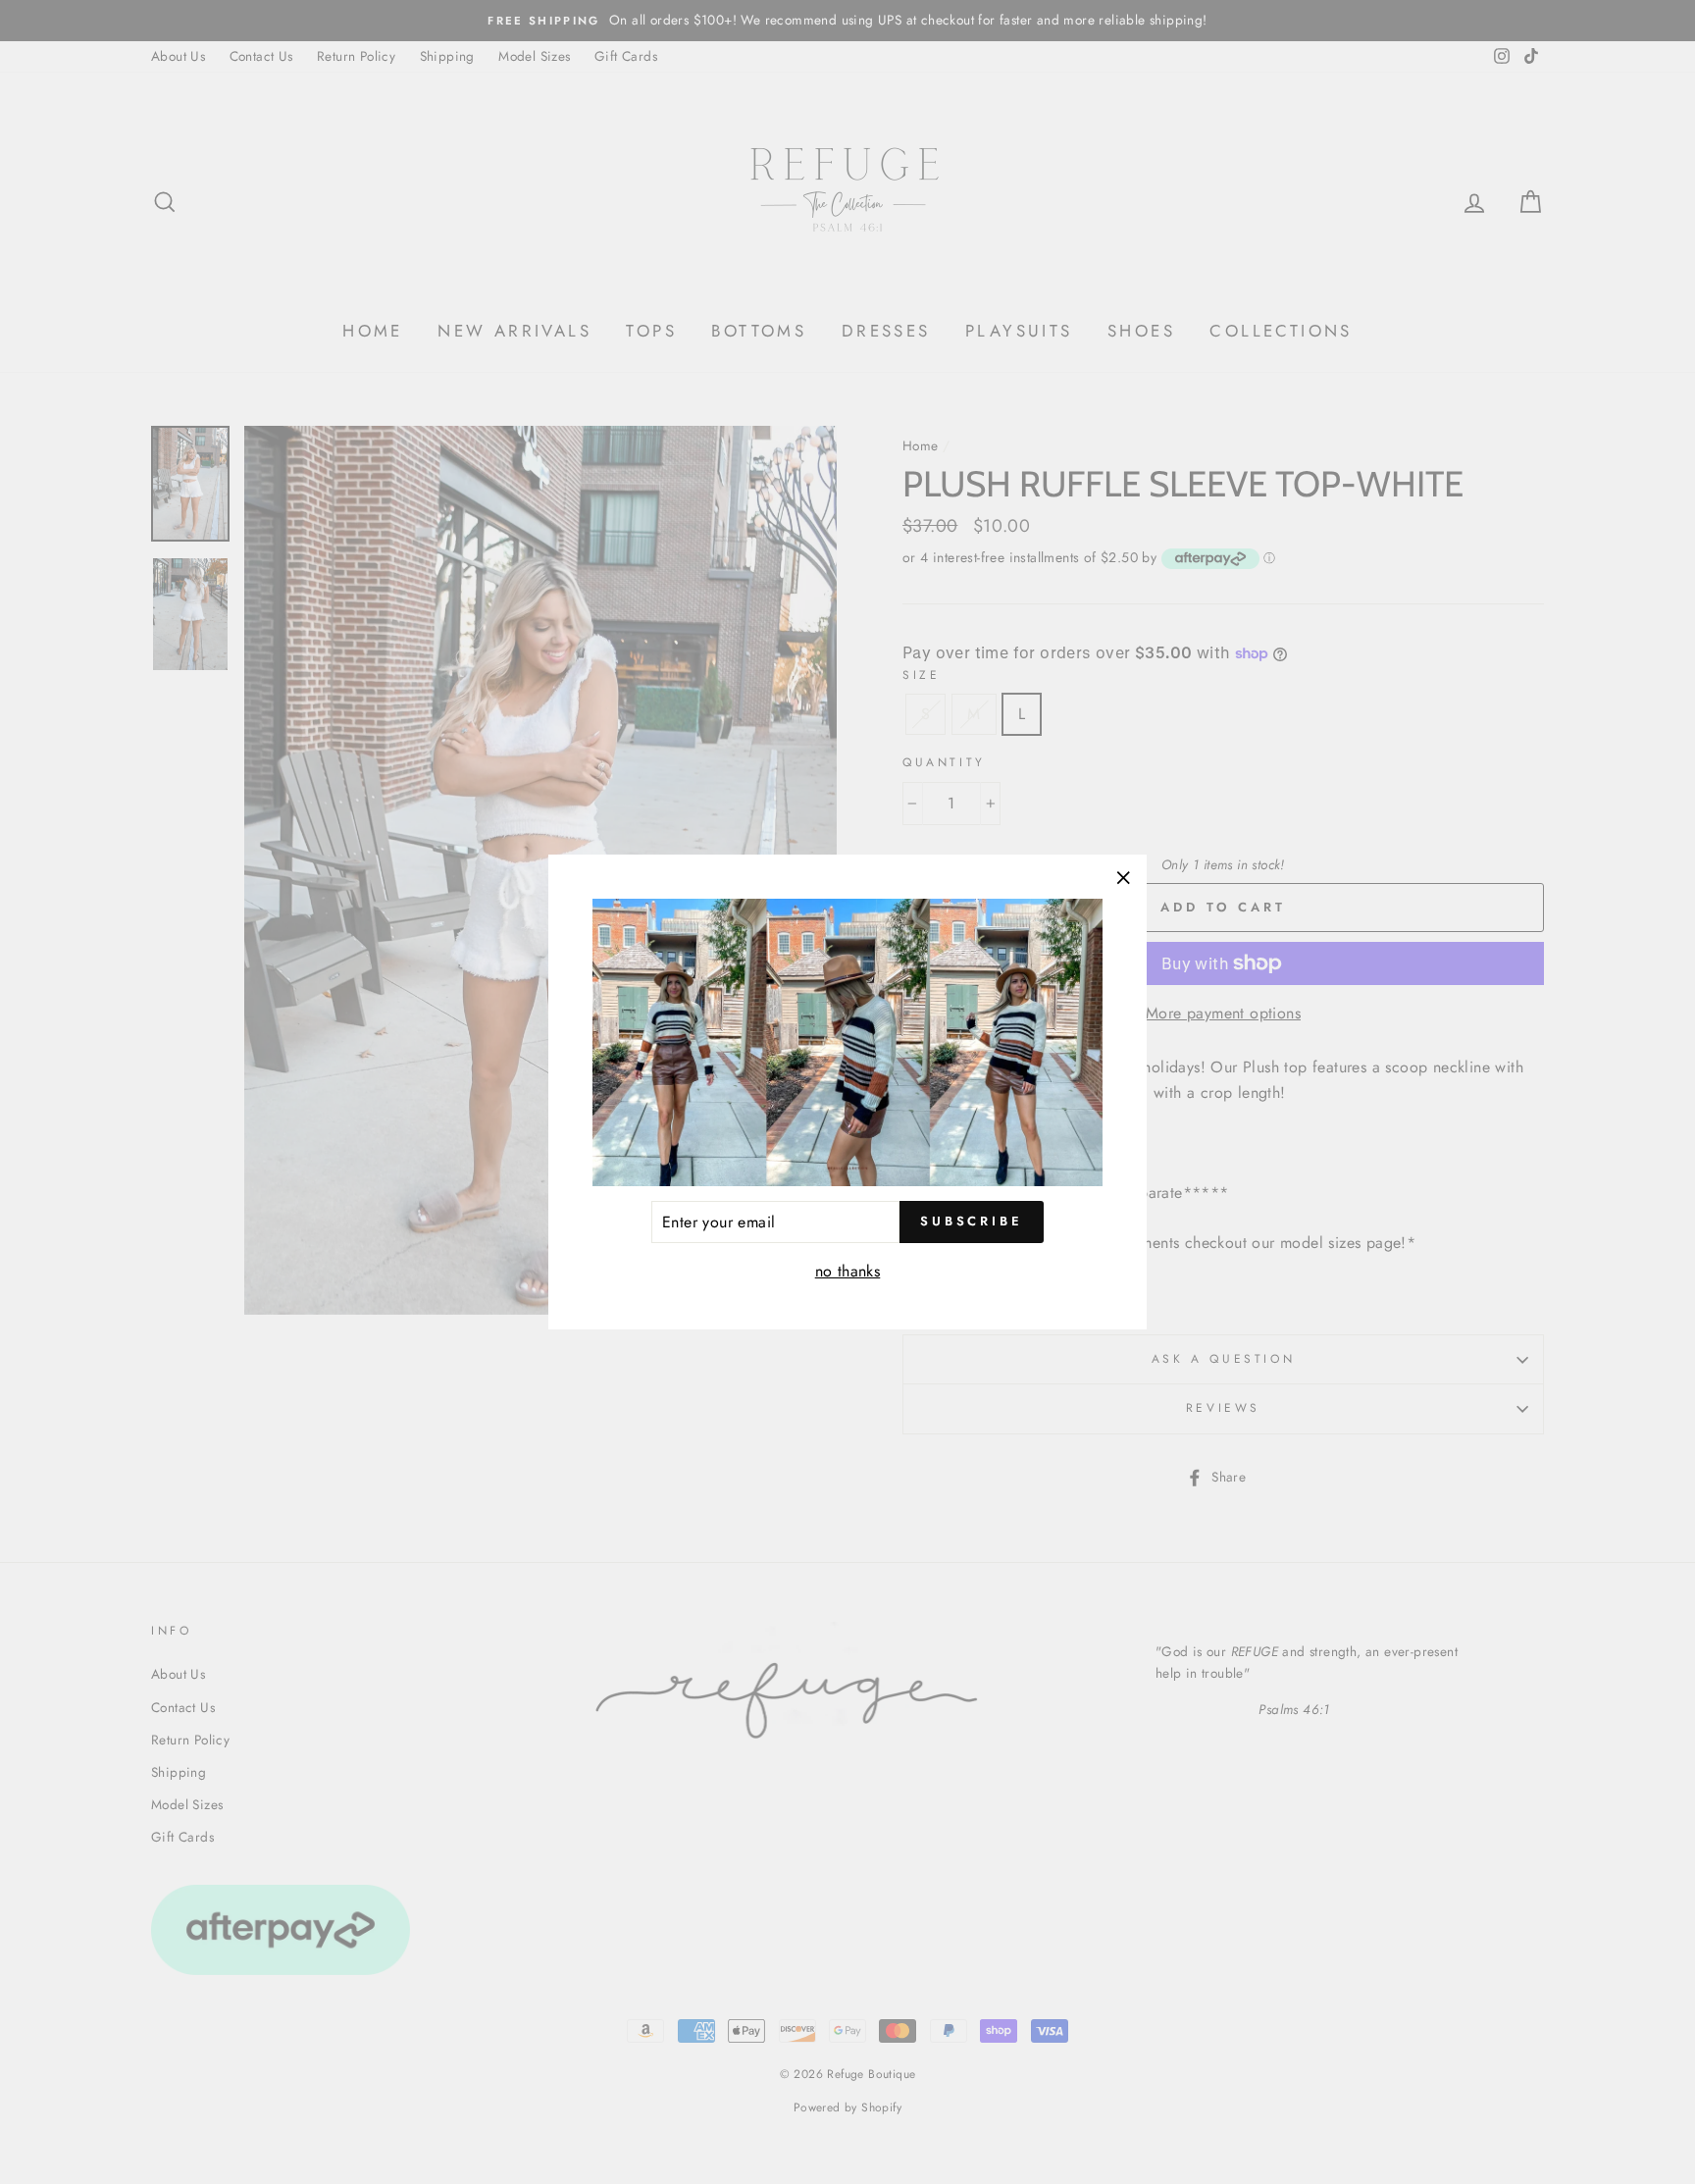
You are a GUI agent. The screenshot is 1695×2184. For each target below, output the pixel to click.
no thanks (848, 1271)
